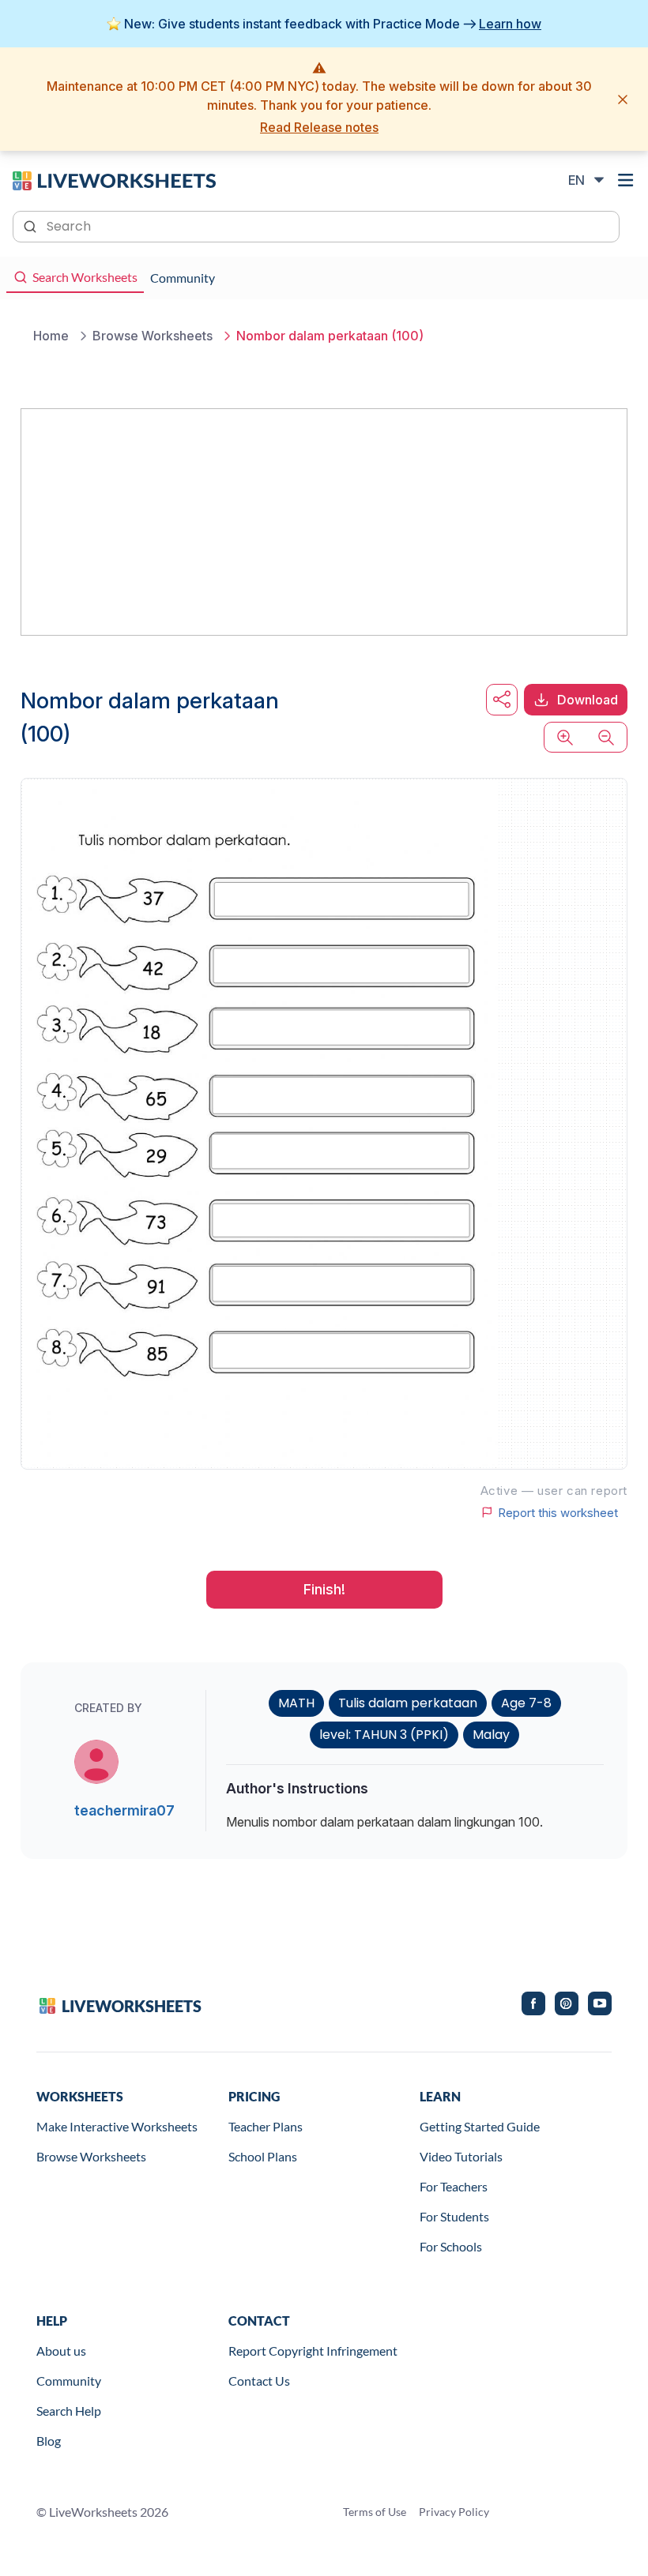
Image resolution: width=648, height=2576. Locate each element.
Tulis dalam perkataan (408, 1703)
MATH (296, 1703)
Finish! (324, 1589)
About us (61, 2351)
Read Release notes (319, 127)
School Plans (263, 2156)
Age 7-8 (526, 1703)
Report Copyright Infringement (313, 2351)
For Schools (451, 2246)
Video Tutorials (461, 2156)
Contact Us (259, 2381)
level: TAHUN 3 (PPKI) (384, 1735)
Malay (491, 1735)
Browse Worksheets (91, 2156)
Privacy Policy (454, 2512)
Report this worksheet (558, 1512)
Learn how (510, 24)
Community (69, 2381)
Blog (49, 2441)
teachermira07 (124, 1810)
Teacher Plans (266, 2126)
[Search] (32, 225)
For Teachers (454, 2186)
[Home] (114, 179)
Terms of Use (375, 2512)
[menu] (626, 180)
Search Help (69, 2411)
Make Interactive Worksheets (117, 2126)
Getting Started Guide (480, 2126)
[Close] (623, 100)
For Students (454, 2216)
